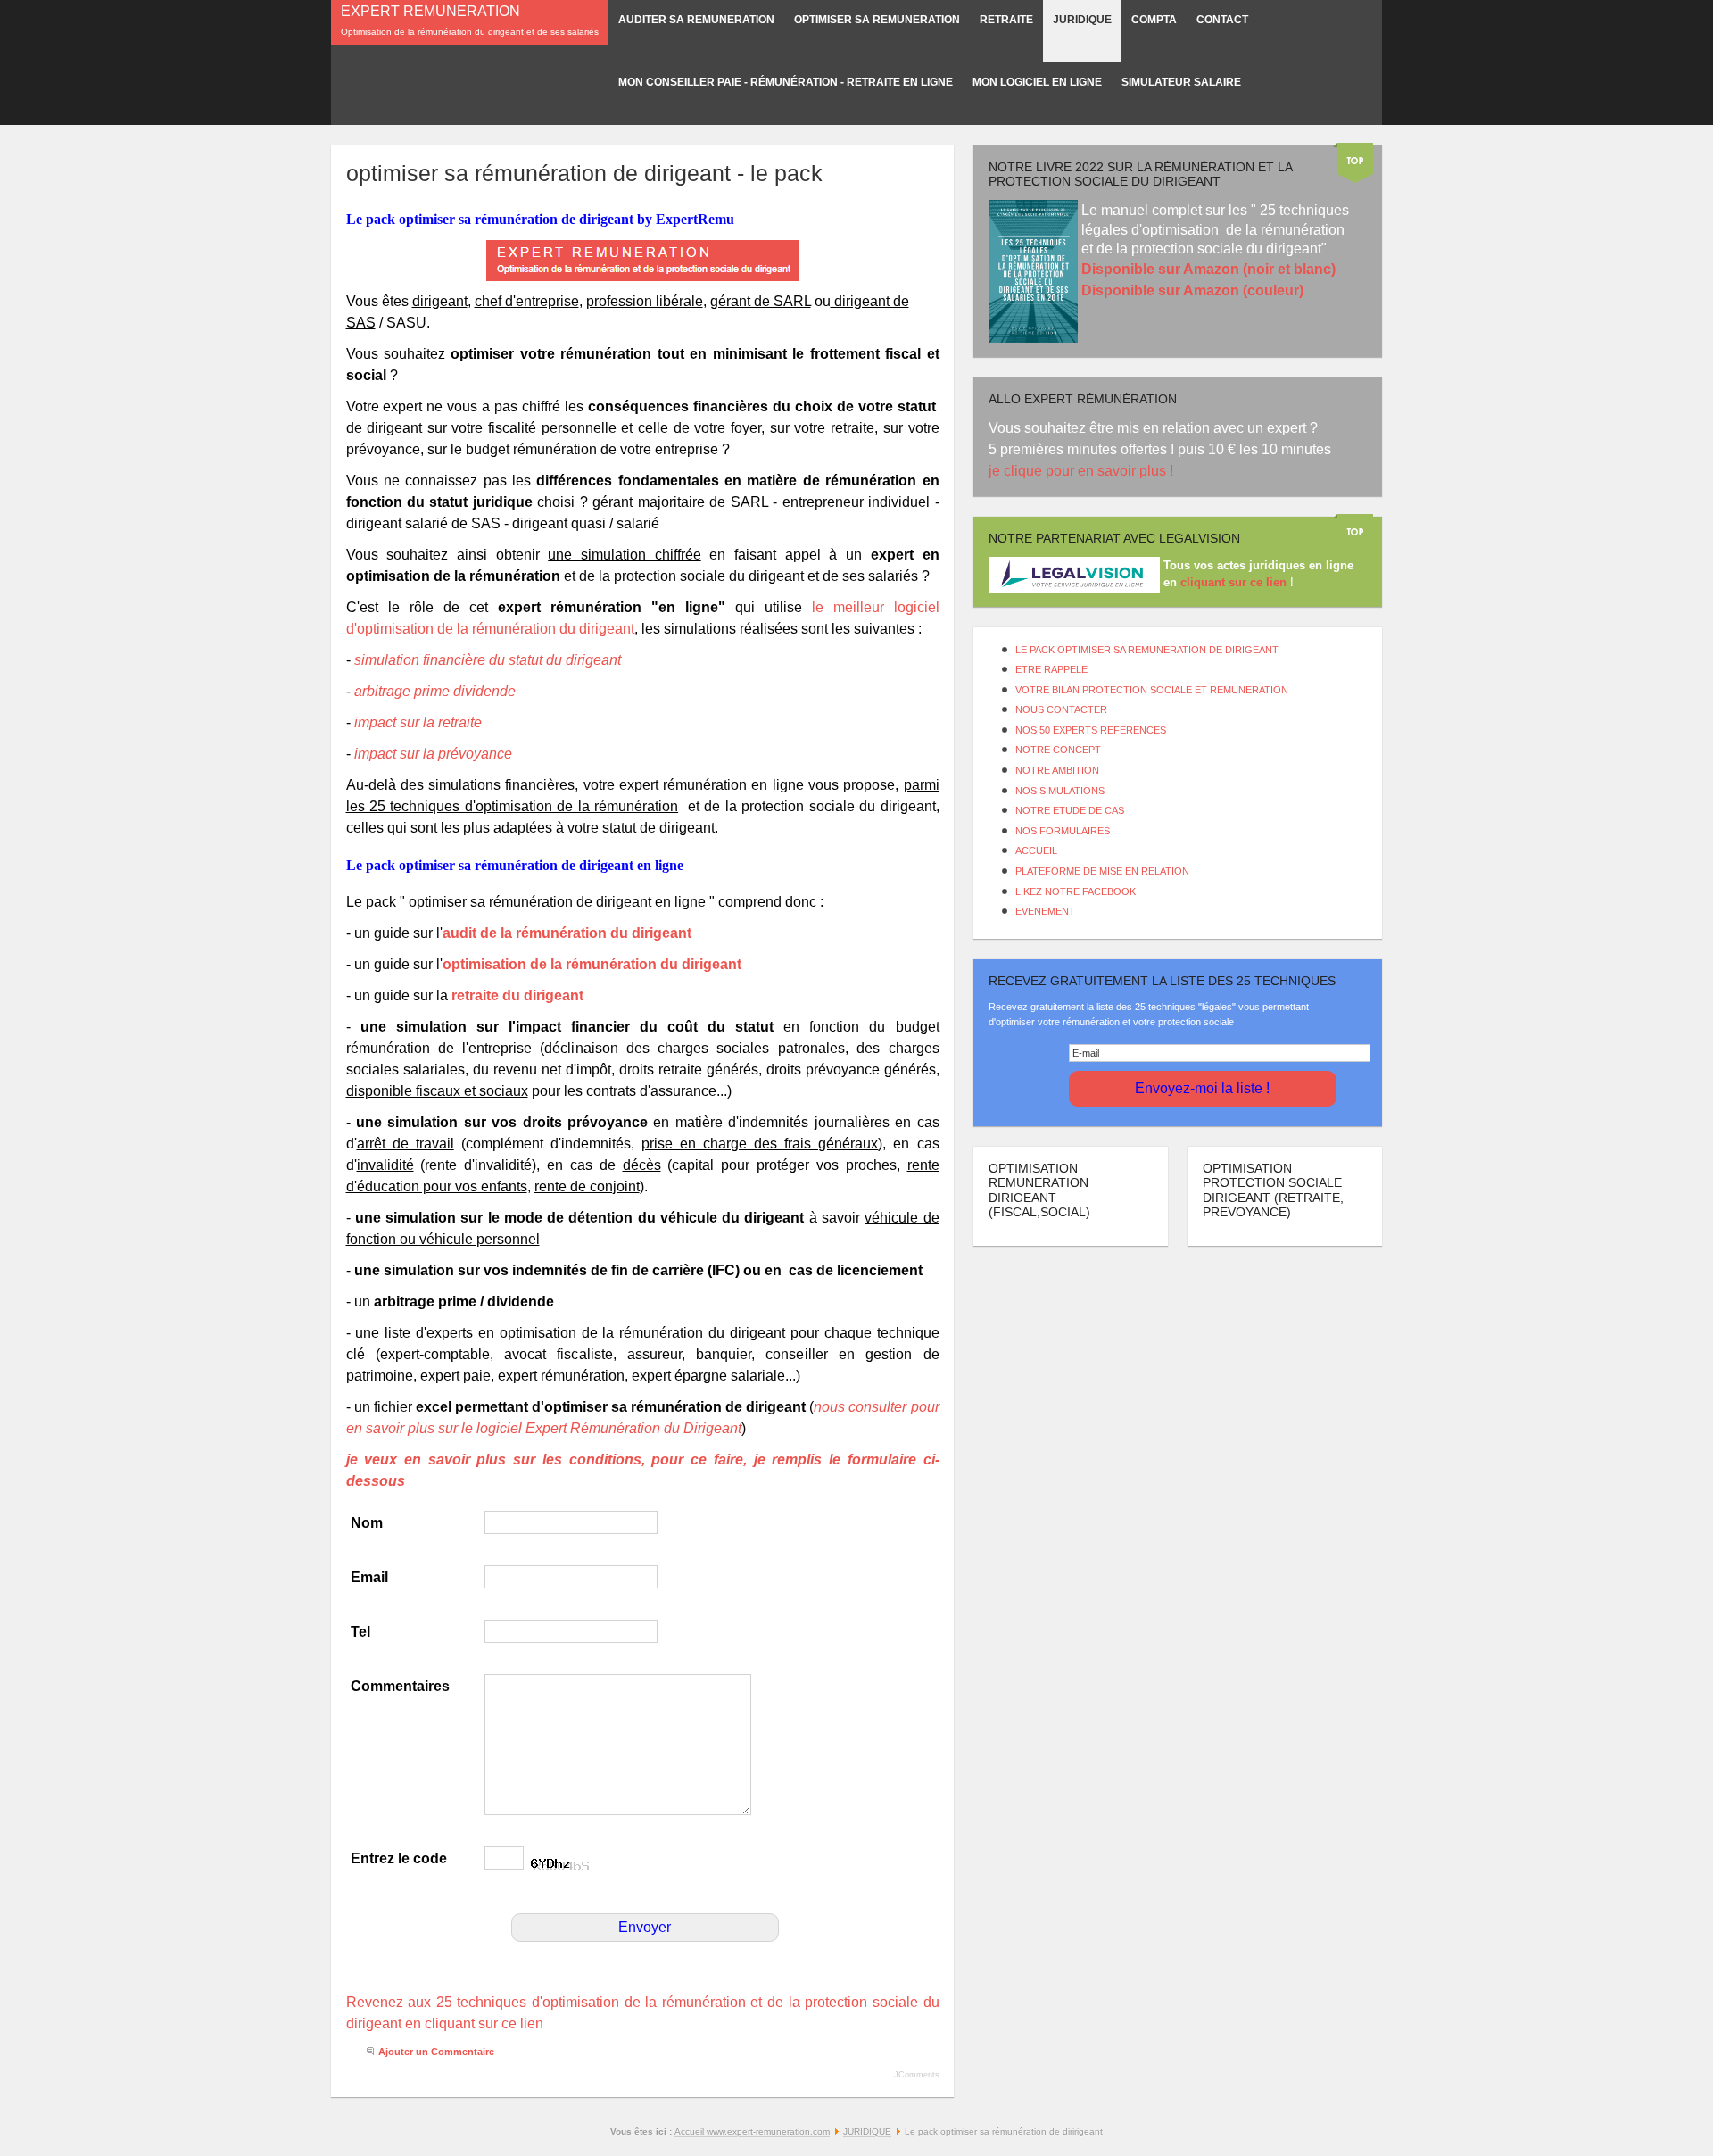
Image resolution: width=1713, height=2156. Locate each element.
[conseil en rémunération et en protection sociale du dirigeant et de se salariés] (643, 261)
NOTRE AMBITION (1057, 770)
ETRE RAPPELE (1051, 669)
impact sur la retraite (418, 722)
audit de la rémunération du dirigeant (567, 933)
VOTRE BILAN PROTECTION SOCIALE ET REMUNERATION (1152, 690)
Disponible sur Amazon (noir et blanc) (1208, 269)
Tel (360, 1632)
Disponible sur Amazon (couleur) (1192, 290)
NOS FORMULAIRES (1063, 831)
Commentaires (400, 1686)
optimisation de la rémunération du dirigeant (592, 964)
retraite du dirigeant (519, 995)
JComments (917, 2075)
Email (369, 1577)
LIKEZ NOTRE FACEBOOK (1076, 891)
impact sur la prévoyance (433, 754)
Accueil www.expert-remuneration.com (752, 2131)
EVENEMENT (1045, 911)
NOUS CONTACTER (1061, 709)
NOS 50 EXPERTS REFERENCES (1091, 730)
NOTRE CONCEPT (1058, 750)
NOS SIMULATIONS (1060, 791)
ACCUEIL (1036, 850)
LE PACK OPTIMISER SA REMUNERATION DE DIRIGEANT (1147, 650)
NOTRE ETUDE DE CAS (1070, 810)
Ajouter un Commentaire (436, 2052)
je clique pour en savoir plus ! (1083, 471)
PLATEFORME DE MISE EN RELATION (1102, 871)
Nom (367, 1523)
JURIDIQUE (867, 2131)
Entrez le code (399, 1858)
